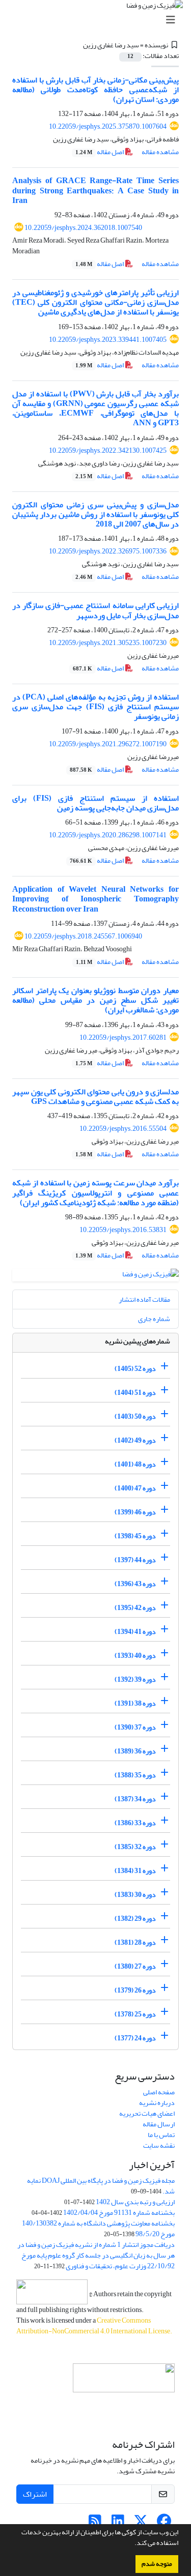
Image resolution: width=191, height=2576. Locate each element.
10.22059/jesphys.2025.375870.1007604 (108, 126)
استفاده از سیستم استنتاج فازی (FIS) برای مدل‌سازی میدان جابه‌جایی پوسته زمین (95, 803)
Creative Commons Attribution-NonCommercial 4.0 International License (93, 2326)
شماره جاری (154, 1319)
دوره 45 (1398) (135, 1536)
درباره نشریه (157, 2103)
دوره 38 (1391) (135, 1703)
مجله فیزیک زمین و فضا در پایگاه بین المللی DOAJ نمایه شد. (101, 2186)
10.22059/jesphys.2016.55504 (123, 1129)
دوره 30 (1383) (135, 1895)
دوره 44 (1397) (135, 1560)
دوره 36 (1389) (135, 1751)
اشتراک (35, 2494)
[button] (132, 2544)
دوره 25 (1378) (135, 2014)
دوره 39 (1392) (135, 1679)
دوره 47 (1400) (135, 1488)
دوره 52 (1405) (135, 1369)
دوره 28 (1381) (135, 1942)
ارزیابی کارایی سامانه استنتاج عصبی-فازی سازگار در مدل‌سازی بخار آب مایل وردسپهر (95, 610)
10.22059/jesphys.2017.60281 (123, 1037)
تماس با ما (161, 2135)
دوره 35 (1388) (135, 1775)
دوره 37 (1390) (135, 1727)
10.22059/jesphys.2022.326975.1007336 (108, 551)
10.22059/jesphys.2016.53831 (123, 1230)
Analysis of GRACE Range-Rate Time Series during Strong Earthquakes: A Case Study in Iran (95, 190)
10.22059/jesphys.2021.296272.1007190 (108, 744)
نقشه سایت (159, 2145)
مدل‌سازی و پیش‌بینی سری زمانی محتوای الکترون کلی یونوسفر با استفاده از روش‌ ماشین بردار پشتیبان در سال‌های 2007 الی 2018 (95, 514)
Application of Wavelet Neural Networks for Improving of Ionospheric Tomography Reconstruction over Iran (95, 899)
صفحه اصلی (159, 2092)
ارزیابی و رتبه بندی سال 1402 (135, 2202)
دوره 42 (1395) (135, 1608)
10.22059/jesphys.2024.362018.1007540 (83, 228)
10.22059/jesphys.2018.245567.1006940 (83, 936)
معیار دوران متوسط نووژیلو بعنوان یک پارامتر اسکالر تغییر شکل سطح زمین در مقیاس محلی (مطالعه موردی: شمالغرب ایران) (95, 1000)
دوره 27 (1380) (135, 1966)
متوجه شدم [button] (157, 2564)
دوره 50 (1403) (135, 1416)
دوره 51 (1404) (135, 1393)
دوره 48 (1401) (135, 1464)
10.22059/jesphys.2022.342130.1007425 (108, 450)
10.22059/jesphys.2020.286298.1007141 (108, 835)
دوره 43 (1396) (135, 1584)
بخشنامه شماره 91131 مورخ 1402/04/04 (119, 2213)
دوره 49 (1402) (135, 1440)
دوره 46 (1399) (135, 1512)
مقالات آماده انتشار (144, 1299)
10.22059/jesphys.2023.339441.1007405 (108, 340)
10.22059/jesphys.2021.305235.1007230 (108, 643)
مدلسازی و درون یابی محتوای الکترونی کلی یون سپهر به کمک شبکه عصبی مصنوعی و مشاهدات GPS (95, 1096)
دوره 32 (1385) (135, 1847)
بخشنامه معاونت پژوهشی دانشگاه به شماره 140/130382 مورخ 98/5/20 (98, 2229)
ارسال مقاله (159, 2124)
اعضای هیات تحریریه (147, 2113)
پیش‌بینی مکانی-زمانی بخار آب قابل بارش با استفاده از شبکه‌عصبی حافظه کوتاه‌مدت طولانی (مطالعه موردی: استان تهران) (95, 90)
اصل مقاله (100, 152)
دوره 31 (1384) (135, 1871)
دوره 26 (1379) (135, 1990)
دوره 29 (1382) (135, 1919)
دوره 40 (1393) (135, 1656)
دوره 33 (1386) (135, 1823)
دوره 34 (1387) (135, 1799)
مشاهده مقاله (160, 152)
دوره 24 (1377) (135, 2038)
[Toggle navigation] (99, 20)
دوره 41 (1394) (135, 1632)
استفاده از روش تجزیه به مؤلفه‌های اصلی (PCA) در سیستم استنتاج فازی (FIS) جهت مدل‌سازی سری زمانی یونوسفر (95, 707)
